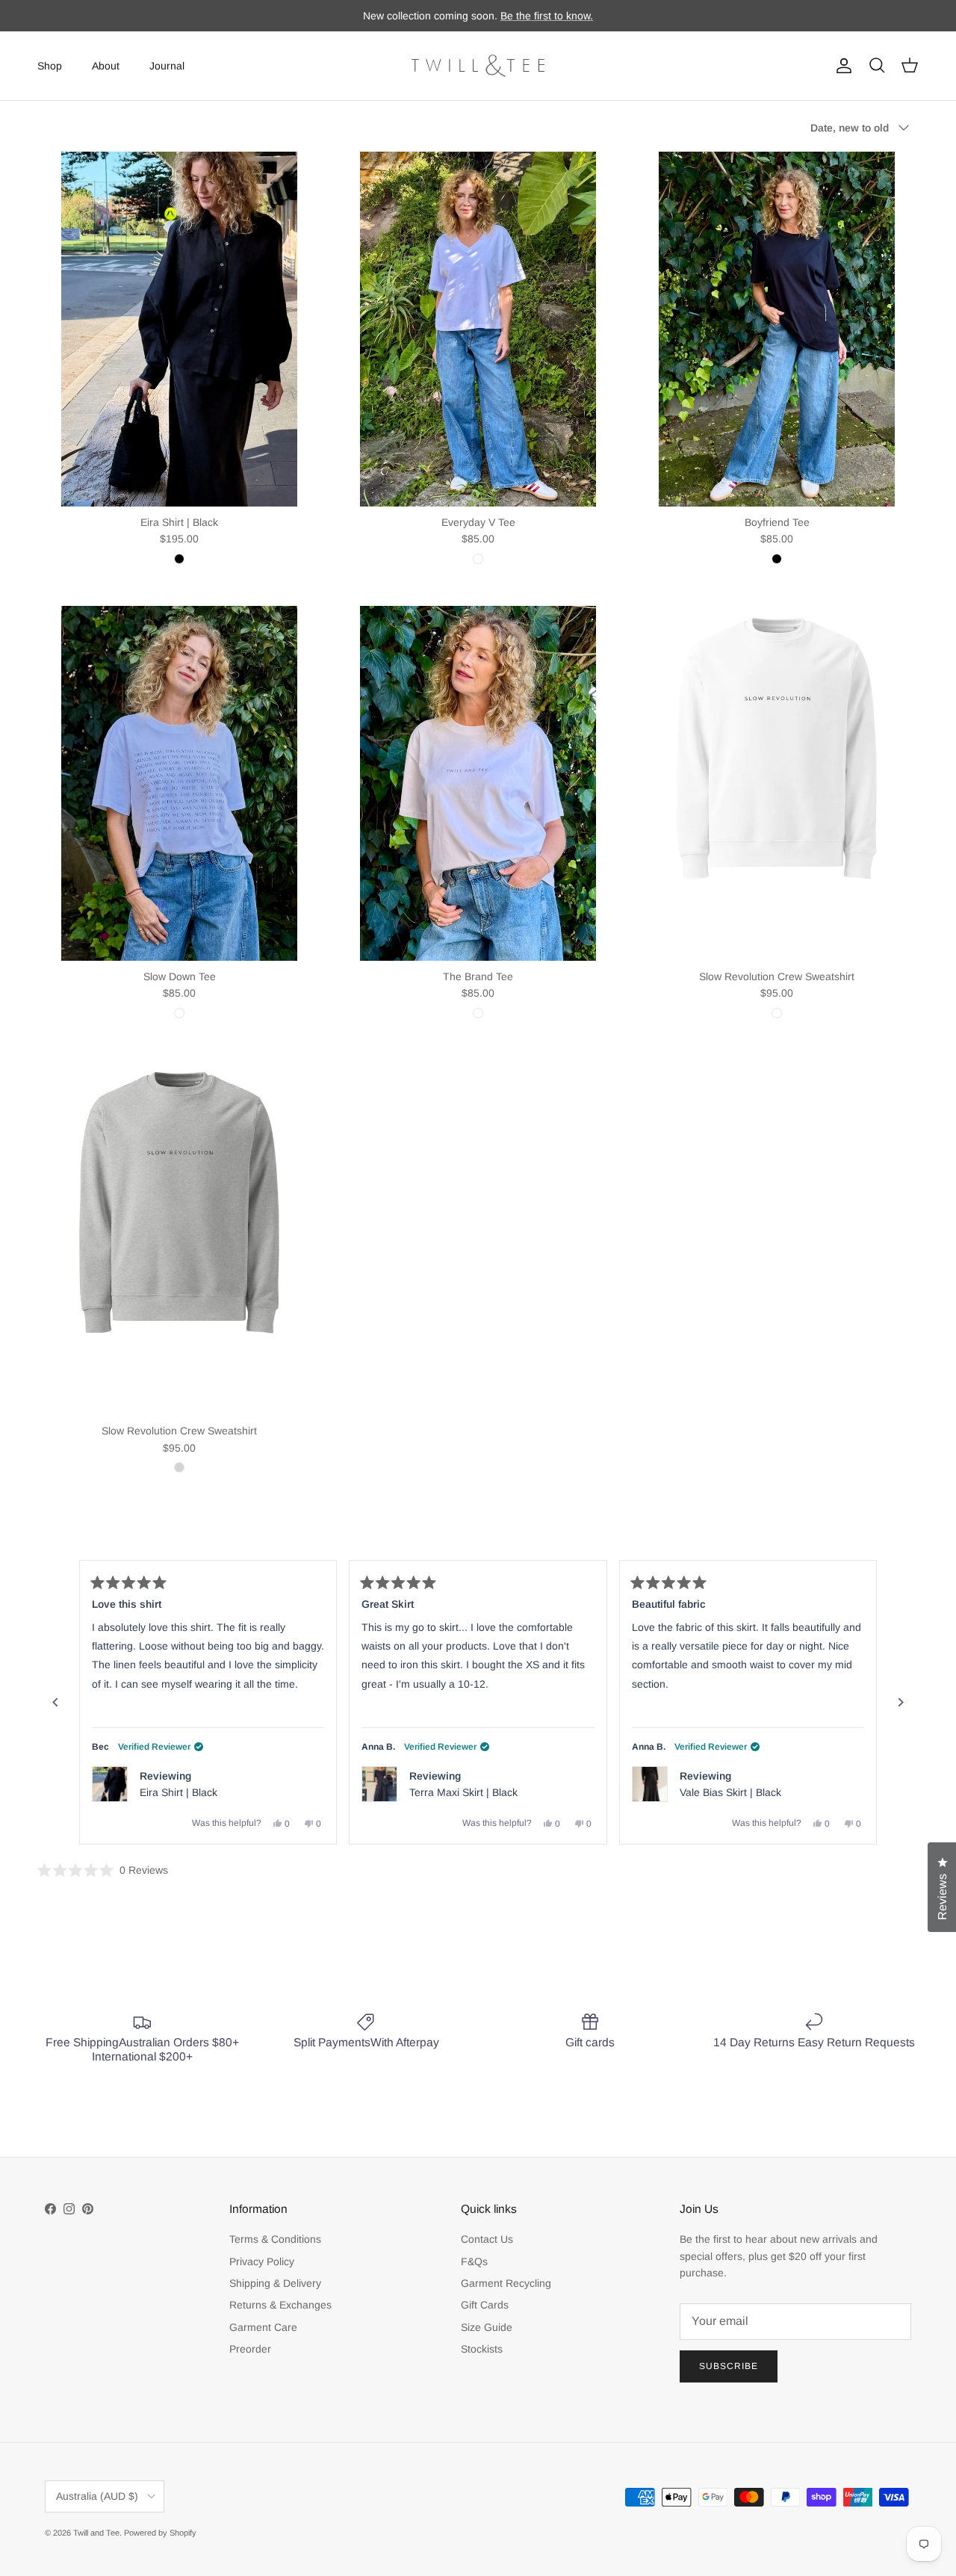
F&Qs (474, 2261)
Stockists (482, 2349)
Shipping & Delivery (275, 2283)
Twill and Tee (96, 2533)
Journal (167, 65)
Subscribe (729, 2366)
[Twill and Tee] (478, 66)
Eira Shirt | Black (179, 1792)
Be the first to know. (547, 16)
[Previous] (55, 1703)
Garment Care (263, 2327)
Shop (50, 65)
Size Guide (487, 2327)
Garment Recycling (506, 2283)
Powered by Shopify (160, 2533)
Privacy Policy (262, 2261)
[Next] (901, 1703)
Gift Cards (485, 2305)
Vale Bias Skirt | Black (730, 1792)
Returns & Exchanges (280, 2305)
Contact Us (487, 2239)
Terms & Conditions (275, 2239)
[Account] (841, 66)
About (106, 65)
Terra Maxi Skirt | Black (463, 1792)
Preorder (250, 2349)
